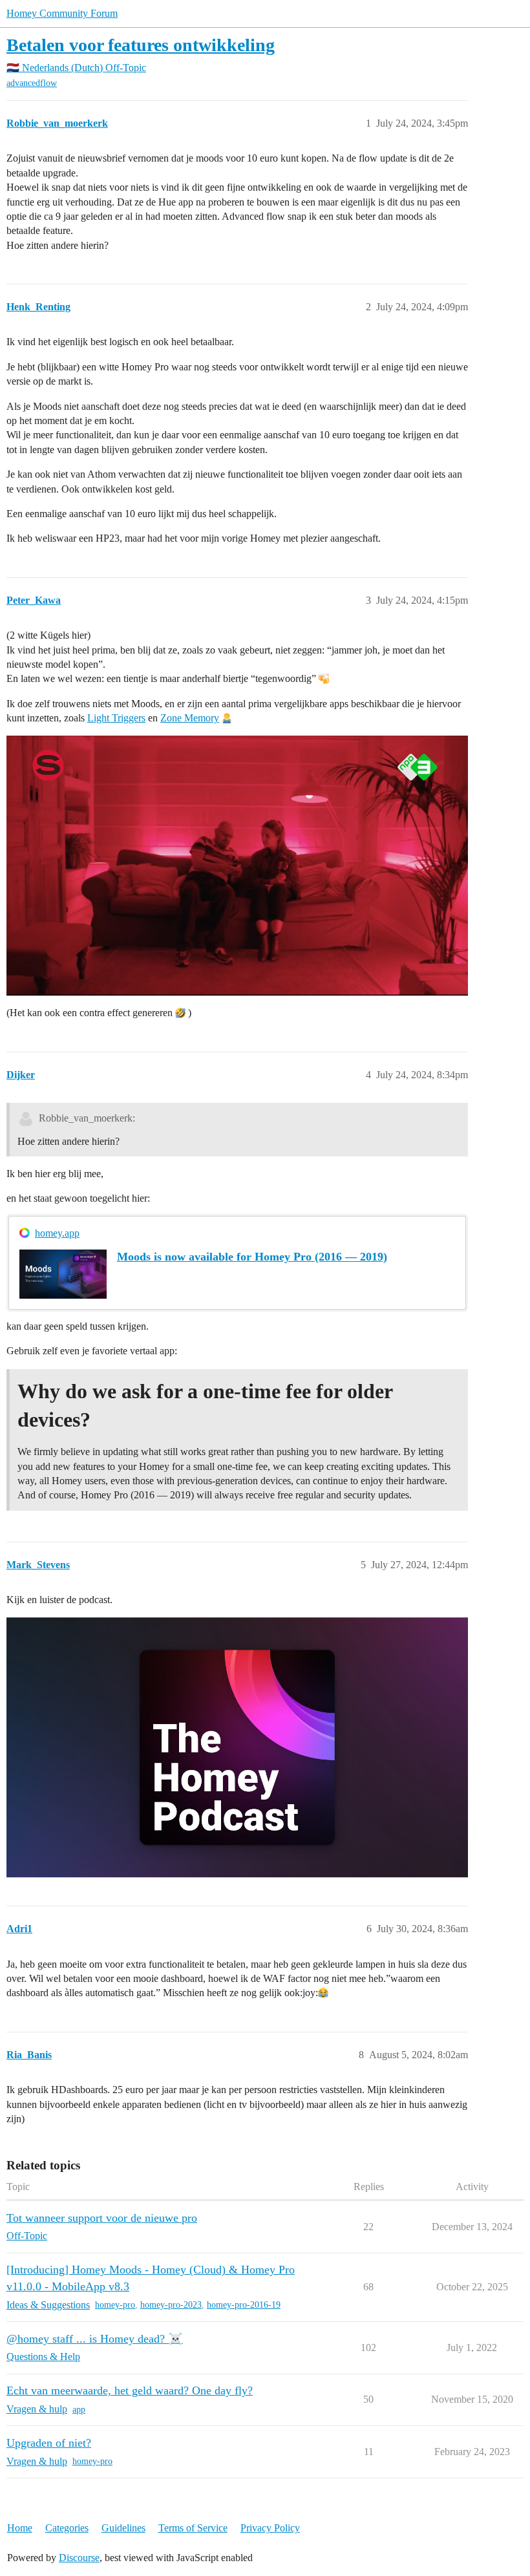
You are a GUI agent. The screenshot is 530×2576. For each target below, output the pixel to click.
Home (20, 2528)
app (79, 2410)
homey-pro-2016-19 (244, 2305)
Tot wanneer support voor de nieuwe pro (102, 2218)
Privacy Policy (270, 2528)
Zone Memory (190, 718)
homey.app (57, 1233)
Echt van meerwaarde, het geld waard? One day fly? (130, 2390)
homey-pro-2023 (171, 2305)
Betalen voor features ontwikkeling (141, 45)
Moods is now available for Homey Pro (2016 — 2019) (252, 1257)
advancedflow (32, 83)
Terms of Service (193, 2528)
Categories (67, 2528)
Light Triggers (116, 718)
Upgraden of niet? (49, 2443)
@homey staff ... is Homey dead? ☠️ (95, 2339)
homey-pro (115, 2305)
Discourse (79, 2558)
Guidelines (123, 2528)
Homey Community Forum (62, 13)
